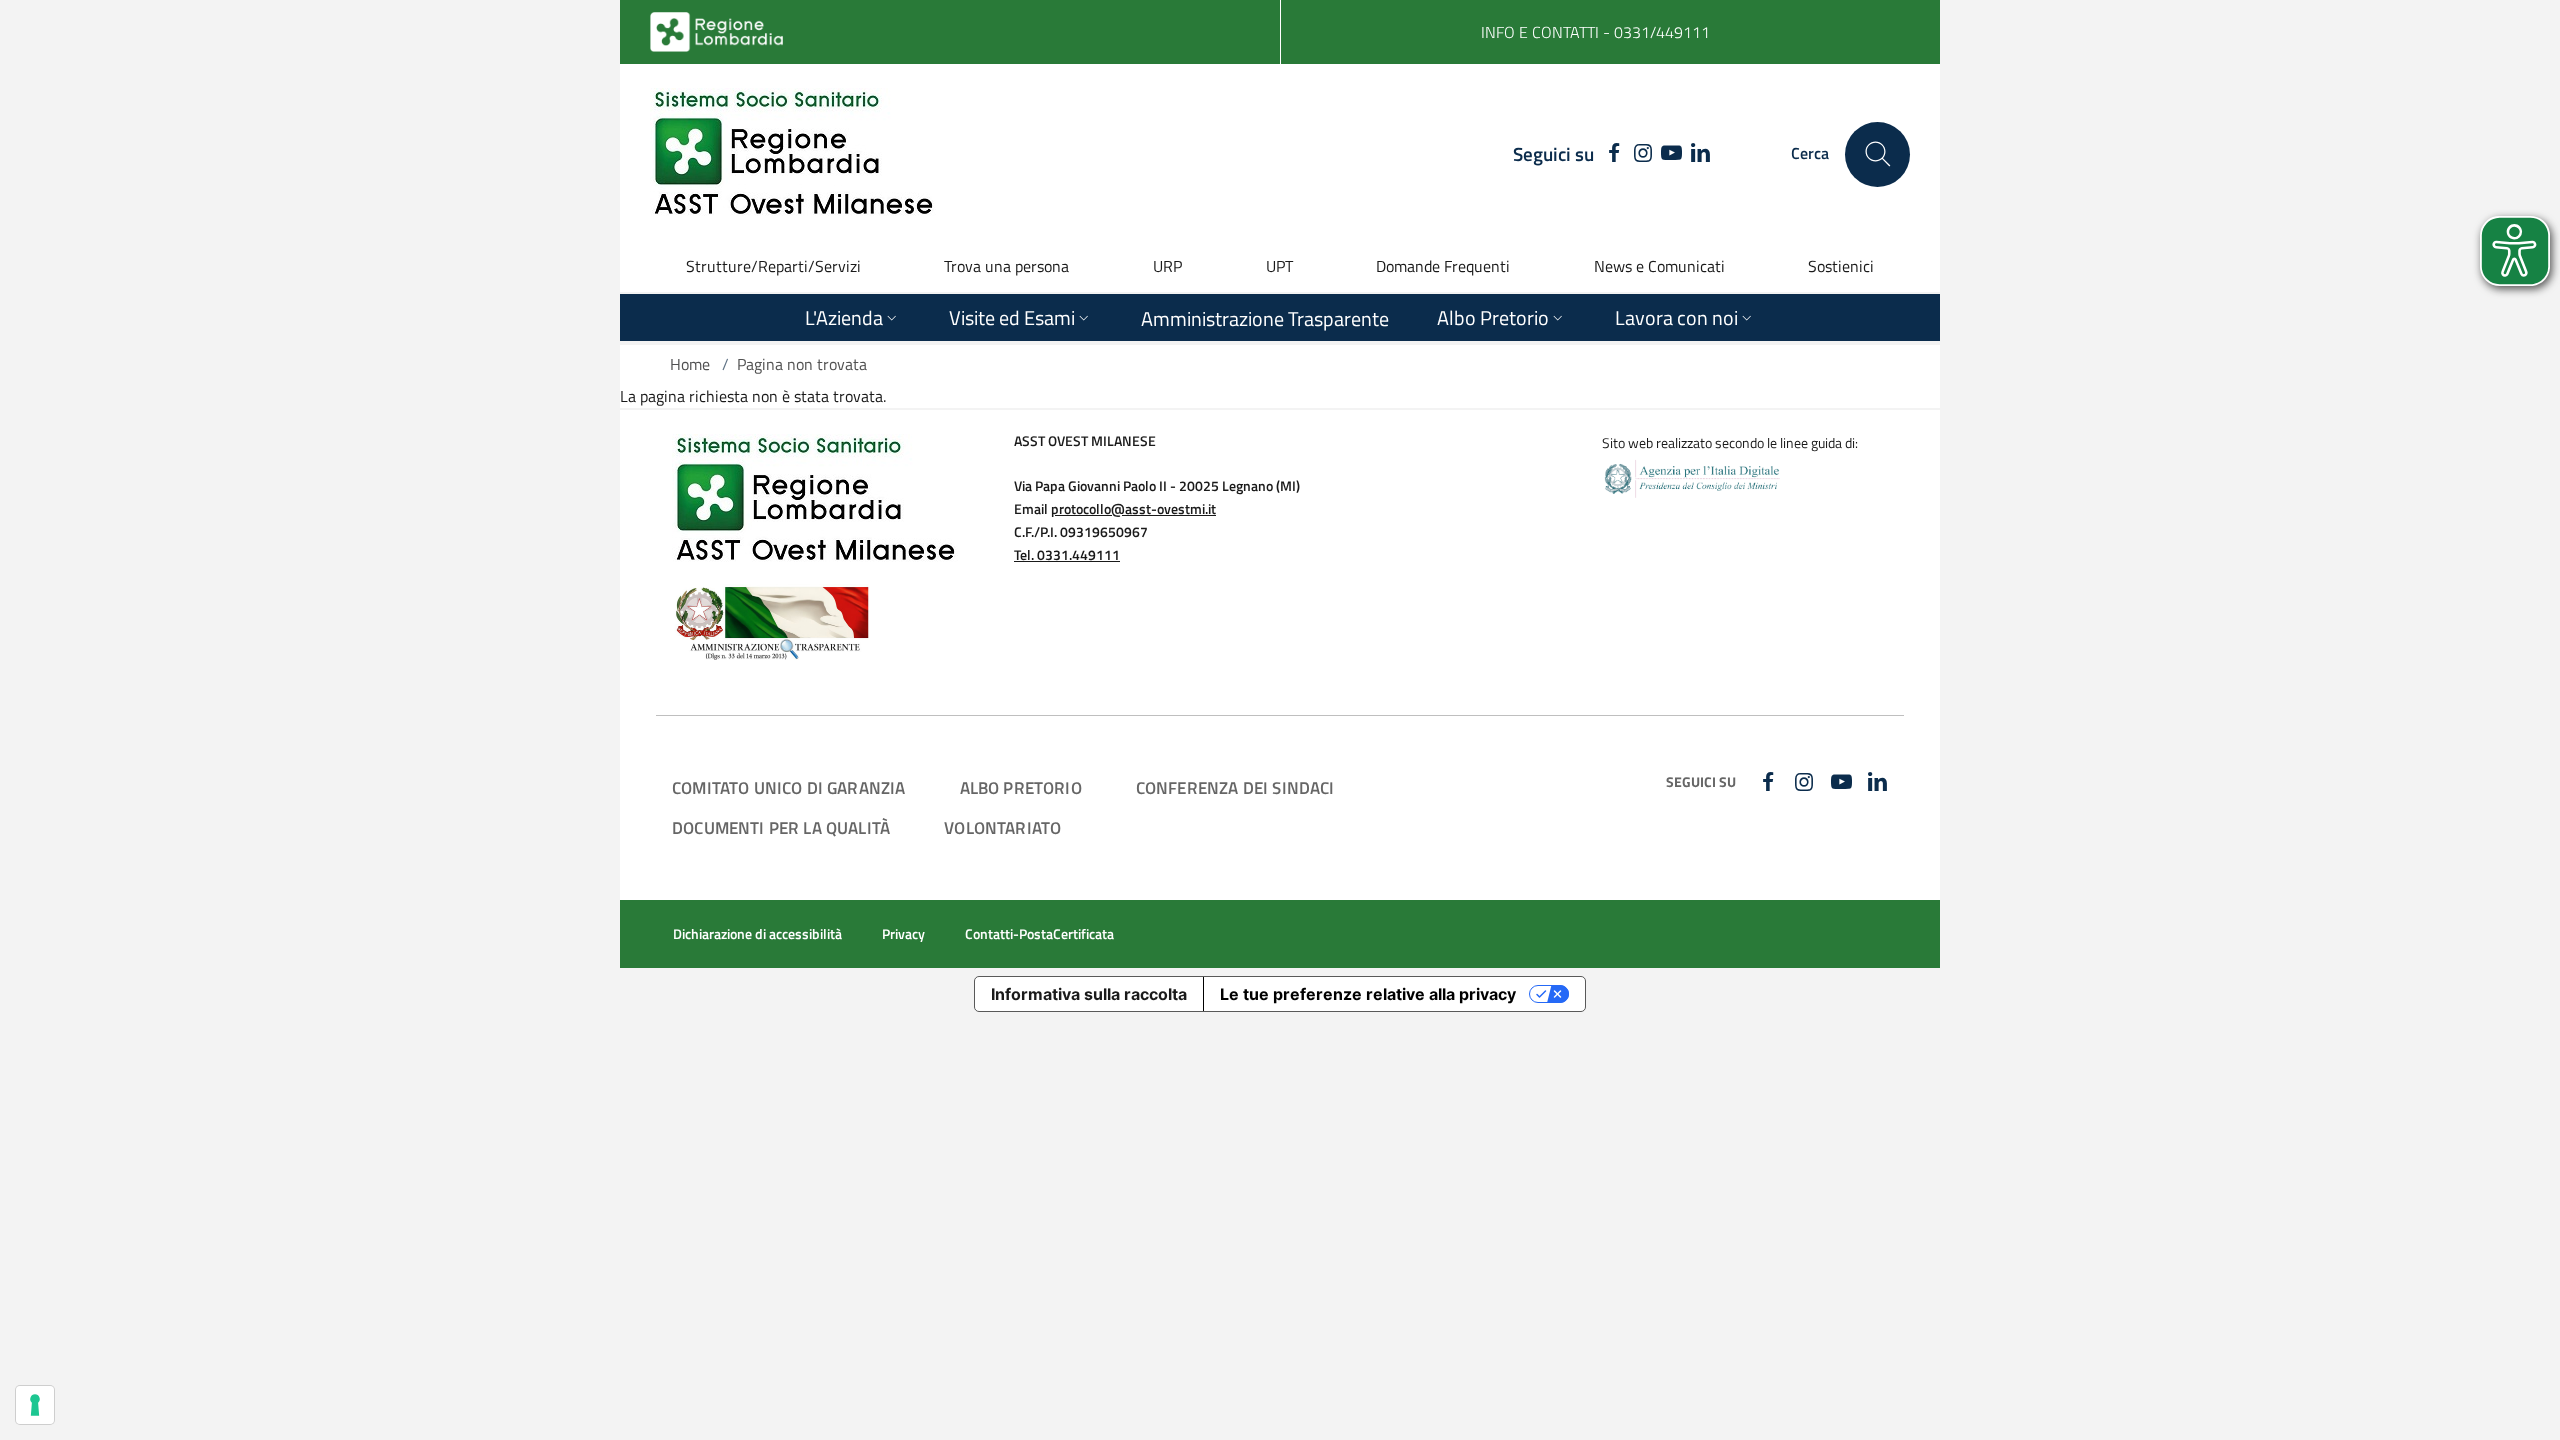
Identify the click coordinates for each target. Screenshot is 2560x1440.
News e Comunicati (1659, 266)
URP (1167, 266)
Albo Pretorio (1021, 787)
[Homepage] (793, 154)
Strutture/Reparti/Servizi (773, 266)
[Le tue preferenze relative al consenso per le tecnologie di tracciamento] (35, 1405)
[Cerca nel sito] (1877, 154)
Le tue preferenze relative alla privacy (1368, 994)
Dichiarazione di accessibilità (757, 934)
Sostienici (1841, 266)
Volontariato (1002, 827)
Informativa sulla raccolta (1089, 994)
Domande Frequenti (1443, 266)
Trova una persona (1006, 266)
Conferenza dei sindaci (1235, 787)
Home (690, 364)
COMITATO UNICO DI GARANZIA (789, 787)
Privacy (903, 934)
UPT (1279, 266)
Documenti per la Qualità (781, 827)
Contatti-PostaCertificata (1039, 934)
